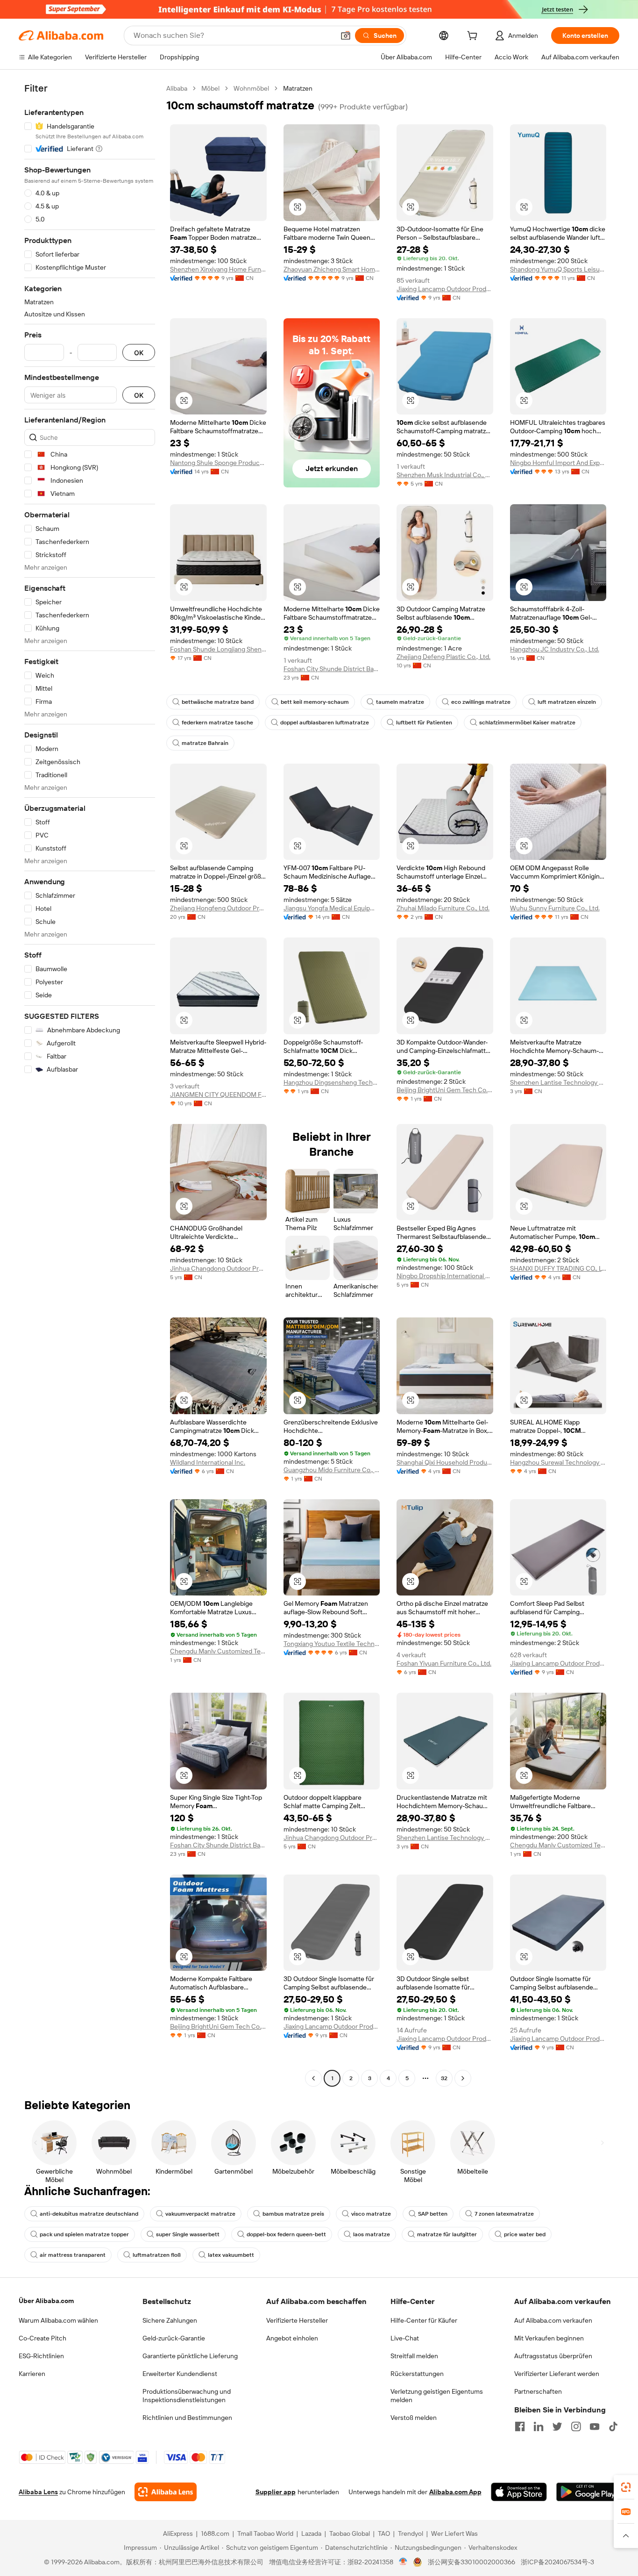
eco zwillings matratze (481, 702)
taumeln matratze (400, 702)
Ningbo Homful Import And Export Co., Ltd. (558, 463)
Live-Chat (405, 2338)
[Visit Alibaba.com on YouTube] (595, 2426)
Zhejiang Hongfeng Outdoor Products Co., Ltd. (218, 908)
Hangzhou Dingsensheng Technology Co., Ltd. (332, 1082)
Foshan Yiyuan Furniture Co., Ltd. (444, 1663)
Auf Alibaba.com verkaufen (553, 2320)
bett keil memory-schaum (315, 702)
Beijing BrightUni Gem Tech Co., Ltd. (445, 1090)
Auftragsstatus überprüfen (553, 2356)
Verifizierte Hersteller (297, 2320)
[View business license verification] (403, 2562)
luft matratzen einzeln (567, 702)
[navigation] (90, 1084)
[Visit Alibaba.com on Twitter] (557, 2426)
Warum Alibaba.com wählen (58, 2320)
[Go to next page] (463, 2078)
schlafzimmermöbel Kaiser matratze (527, 723)
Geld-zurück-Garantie (174, 2338)
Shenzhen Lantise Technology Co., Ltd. (558, 1082)
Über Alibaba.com (46, 2301)
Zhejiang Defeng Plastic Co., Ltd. (443, 657)
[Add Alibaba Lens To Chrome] (166, 2492)
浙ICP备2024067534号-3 (557, 2562)
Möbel (210, 88)
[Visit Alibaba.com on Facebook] (520, 2426)
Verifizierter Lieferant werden (557, 2374)
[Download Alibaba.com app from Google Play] (588, 2492)
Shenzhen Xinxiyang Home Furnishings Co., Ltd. (218, 269)
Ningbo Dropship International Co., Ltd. (445, 1276)
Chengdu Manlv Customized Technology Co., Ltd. (218, 1651)
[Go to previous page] (313, 2078)
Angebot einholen (292, 2338)
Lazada (311, 2533)
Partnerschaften (538, 2391)
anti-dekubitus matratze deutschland (89, 2214)
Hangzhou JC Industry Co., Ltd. (555, 649)
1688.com (215, 2533)
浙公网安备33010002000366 (471, 2562)
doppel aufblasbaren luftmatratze (325, 723)
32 (444, 2078)
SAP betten (433, 2214)
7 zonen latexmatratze (504, 2214)
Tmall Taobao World (265, 2533)
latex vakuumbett (231, 2255)
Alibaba (177, 88)
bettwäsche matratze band (218, 702)
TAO (384, 2533)
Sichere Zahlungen (170, 2320)
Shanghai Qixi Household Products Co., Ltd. (445, 1462)
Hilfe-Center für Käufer (424, 2320)
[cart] (474, 37)
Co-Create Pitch (43, 2338)
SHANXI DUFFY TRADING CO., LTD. (558, 1268)
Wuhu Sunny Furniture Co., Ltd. (555, 908)
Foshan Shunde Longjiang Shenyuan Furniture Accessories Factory (218, 649)
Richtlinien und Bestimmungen (187, 2418)
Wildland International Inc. (208, 1462)
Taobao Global (350, 2533)
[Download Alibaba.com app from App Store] (519, 2492)
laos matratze (372, 2234)
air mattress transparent (73, 2255)
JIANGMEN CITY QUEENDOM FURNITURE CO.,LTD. (218, 1095)
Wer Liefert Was (454, 2533)
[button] (346, 36)
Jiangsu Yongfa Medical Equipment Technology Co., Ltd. (332, 908)
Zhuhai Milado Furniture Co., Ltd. (443, 908)
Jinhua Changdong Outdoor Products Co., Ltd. (218, 1268)
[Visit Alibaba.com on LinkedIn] (539, 2426)
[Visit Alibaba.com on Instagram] (576, 2426)
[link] (626, 2487)
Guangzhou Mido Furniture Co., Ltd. (332, 1470)
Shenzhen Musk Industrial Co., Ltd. (445, 475)
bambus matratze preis (293, 2214)
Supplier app (276, 2492)
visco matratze (371, 2214)
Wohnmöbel (251, 88)
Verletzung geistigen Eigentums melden (437, 2396)
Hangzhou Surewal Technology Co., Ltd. (558, 1462)
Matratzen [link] (298, 88)
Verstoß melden (414, 2418)
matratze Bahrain (205, 743)
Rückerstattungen (417, 2374)
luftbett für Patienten (424, 723)
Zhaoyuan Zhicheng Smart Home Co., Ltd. (332, 269)
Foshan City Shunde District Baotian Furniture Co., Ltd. (332, 669)
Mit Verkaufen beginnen (549, 2338)
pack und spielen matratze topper (84, 2234)
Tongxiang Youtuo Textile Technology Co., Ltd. (332, 1644)
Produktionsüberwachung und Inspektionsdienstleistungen (187, 2396)
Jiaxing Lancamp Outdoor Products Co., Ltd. (445, 289)
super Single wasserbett (188, 2234)
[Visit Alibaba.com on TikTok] (613, 2426)
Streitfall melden (414, 2356)
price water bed (525, 2234)
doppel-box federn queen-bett (286, 2234)
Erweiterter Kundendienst (180, 2374)
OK (139, 353)
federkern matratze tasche (217, 723)
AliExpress (178, 2533)
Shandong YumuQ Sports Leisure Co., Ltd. (558, 269)
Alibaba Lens (38, 2492)
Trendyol (411, 2533)
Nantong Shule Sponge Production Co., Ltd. (218, 463)
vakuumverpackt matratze (200, 2214)
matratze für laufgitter (447, 2234)
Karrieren (32, 2374)
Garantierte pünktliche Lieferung (190, 2356)
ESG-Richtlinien (41, 2356)
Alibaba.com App (455, 2492)
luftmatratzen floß (157, 2255)
